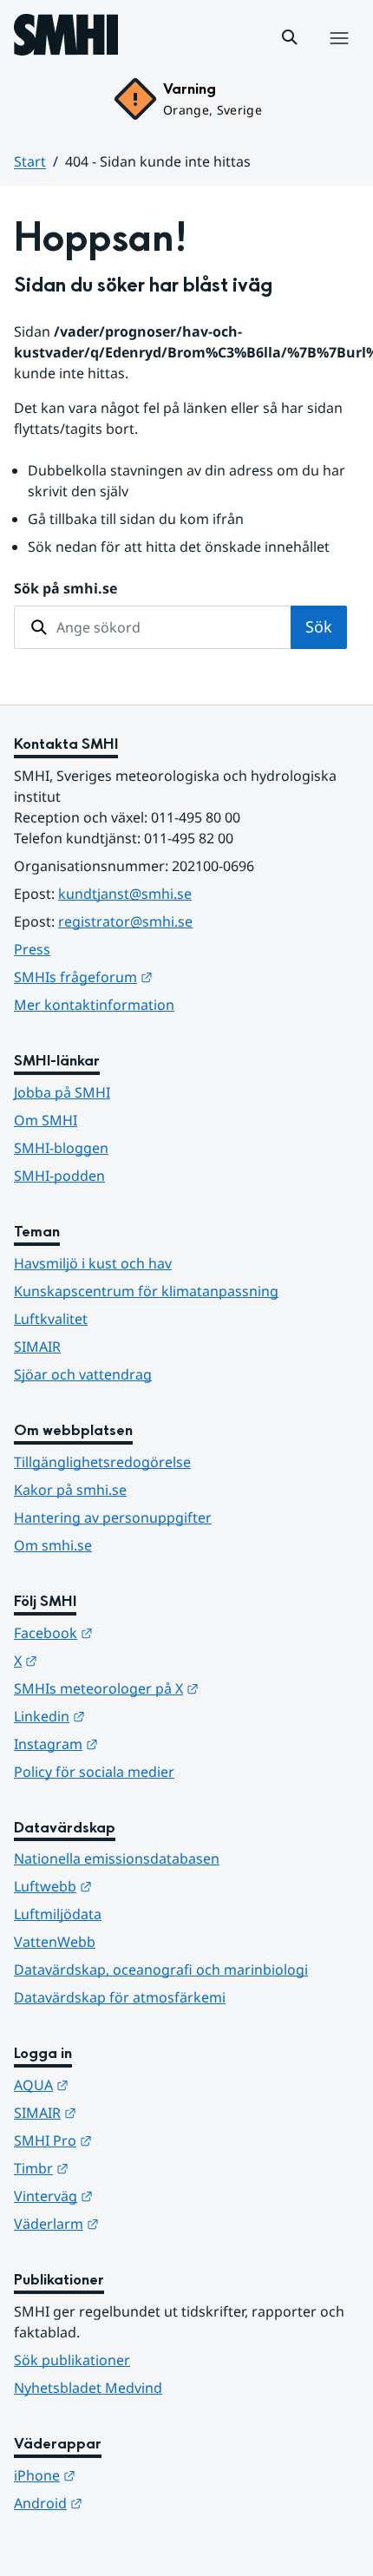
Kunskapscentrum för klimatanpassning (146, 1291)
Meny (338, 56)
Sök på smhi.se (65, 588)
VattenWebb (55, 1942)
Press (32, 949)
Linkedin (134, 1716)
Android (133, 2503)
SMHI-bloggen (61, 1148)
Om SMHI (46, 1120)
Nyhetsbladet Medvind (88, 2388)
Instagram (141, 1744)
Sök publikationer (72, 2360)
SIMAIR (37, 1347)
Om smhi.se (53, 1545)
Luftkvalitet (51, 1319)
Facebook (138, 1632)
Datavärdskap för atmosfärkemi (120, 1997)
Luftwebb (138, 1886)
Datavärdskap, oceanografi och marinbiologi (161, 1970)
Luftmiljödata (58, 1914)
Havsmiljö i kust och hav (93, 1263)
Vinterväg (138, 2196)
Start (30, 161)
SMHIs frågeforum (168, 977)
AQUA (126, 2084)
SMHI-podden (59, 1176)
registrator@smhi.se (125, 921)
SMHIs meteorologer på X (186, 1688)
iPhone (130, 2475)
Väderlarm (141, 2223)
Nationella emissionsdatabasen (117, 1858)
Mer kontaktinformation (94, 1005)
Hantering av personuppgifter (113, 1517)
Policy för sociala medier (94, 1772)
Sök (319, 626)
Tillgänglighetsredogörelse (102, 1462)
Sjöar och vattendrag (83, 1374)
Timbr (126, 2168)
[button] (290, 37)
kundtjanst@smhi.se (125, 894)
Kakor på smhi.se (70, 1490)
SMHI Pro (138, 2140)
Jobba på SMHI (62, 1092)
